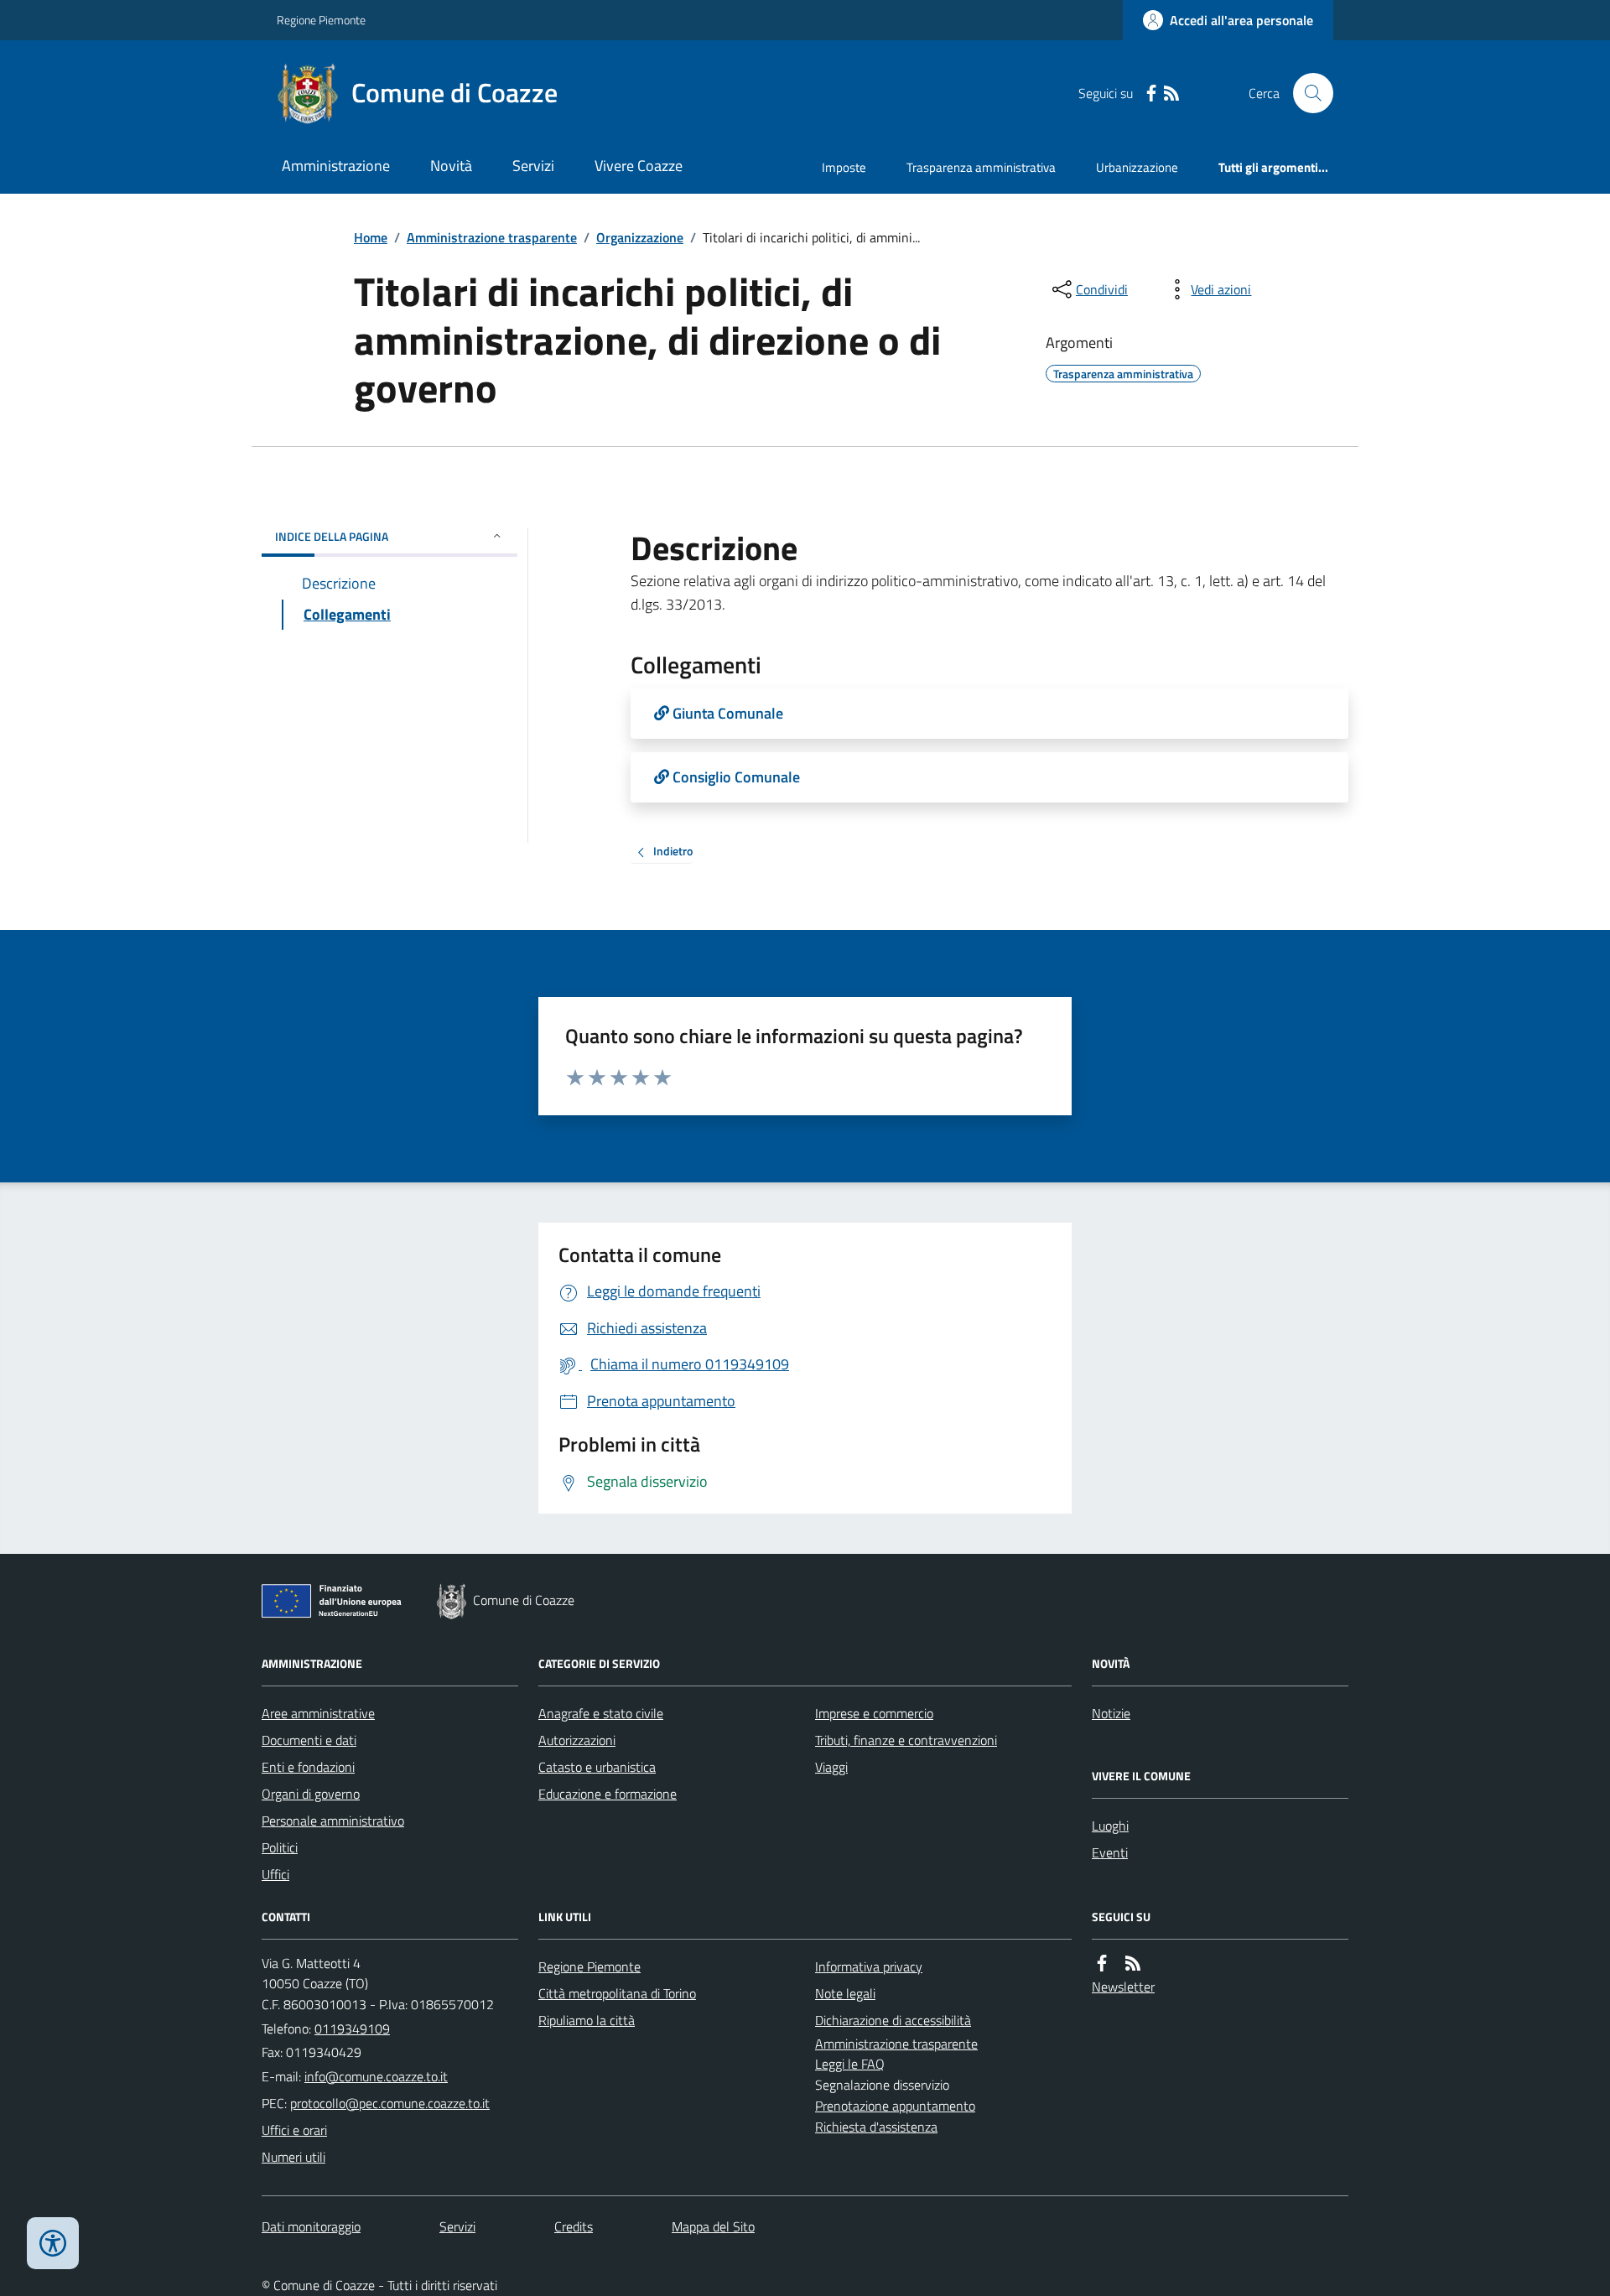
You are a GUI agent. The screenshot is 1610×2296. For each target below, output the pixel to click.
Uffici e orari (294, 2130)
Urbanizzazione (1137, 167)
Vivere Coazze (639, 166)
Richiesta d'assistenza (876, 2127)
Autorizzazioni (577, 1740)
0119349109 (352, 2028)
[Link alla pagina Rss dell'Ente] (1133, 1964)
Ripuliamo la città (587, 2020)
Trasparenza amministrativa (981, 167)
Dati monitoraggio (311, 2226)
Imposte (844, 167)
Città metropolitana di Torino (617, 1993)
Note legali (845, 1993)
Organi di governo (311, 1794)
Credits (574, 2226)
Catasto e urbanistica (597, 1767)
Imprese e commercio (874, 1713)
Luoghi (1110, 1826)
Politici (280, 1847)
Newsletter (1123, 1987)
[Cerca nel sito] (1306, 93)
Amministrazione (336, 166)
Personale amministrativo (333, 1821)
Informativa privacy (869, 1966)
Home (371, 237)
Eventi (1110, 1852)
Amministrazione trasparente (492, 237)
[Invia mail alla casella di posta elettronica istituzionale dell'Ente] (376, 2076)
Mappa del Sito (713, 2226)
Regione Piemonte (321, 20)
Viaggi (831, 1767)
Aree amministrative (318, 1713)
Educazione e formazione (608, 1794)
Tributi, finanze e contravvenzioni (906, 1740)
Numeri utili (293, 2157)
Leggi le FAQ (850, 2064)
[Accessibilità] (53, 2243)
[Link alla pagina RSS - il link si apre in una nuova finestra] (1171, 94)
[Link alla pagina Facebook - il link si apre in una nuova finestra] (1151, 94)
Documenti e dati (309, 1740)
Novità (451, 166)
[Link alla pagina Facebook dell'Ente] (1102, 1964)
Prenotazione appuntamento (895, 2106)
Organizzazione (640, 237)
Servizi (533, 166)
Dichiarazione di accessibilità (893, 2020)
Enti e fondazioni (308, 1767)
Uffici (275, 1874)
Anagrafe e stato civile (601, 1713)
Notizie (1111, 1713)
